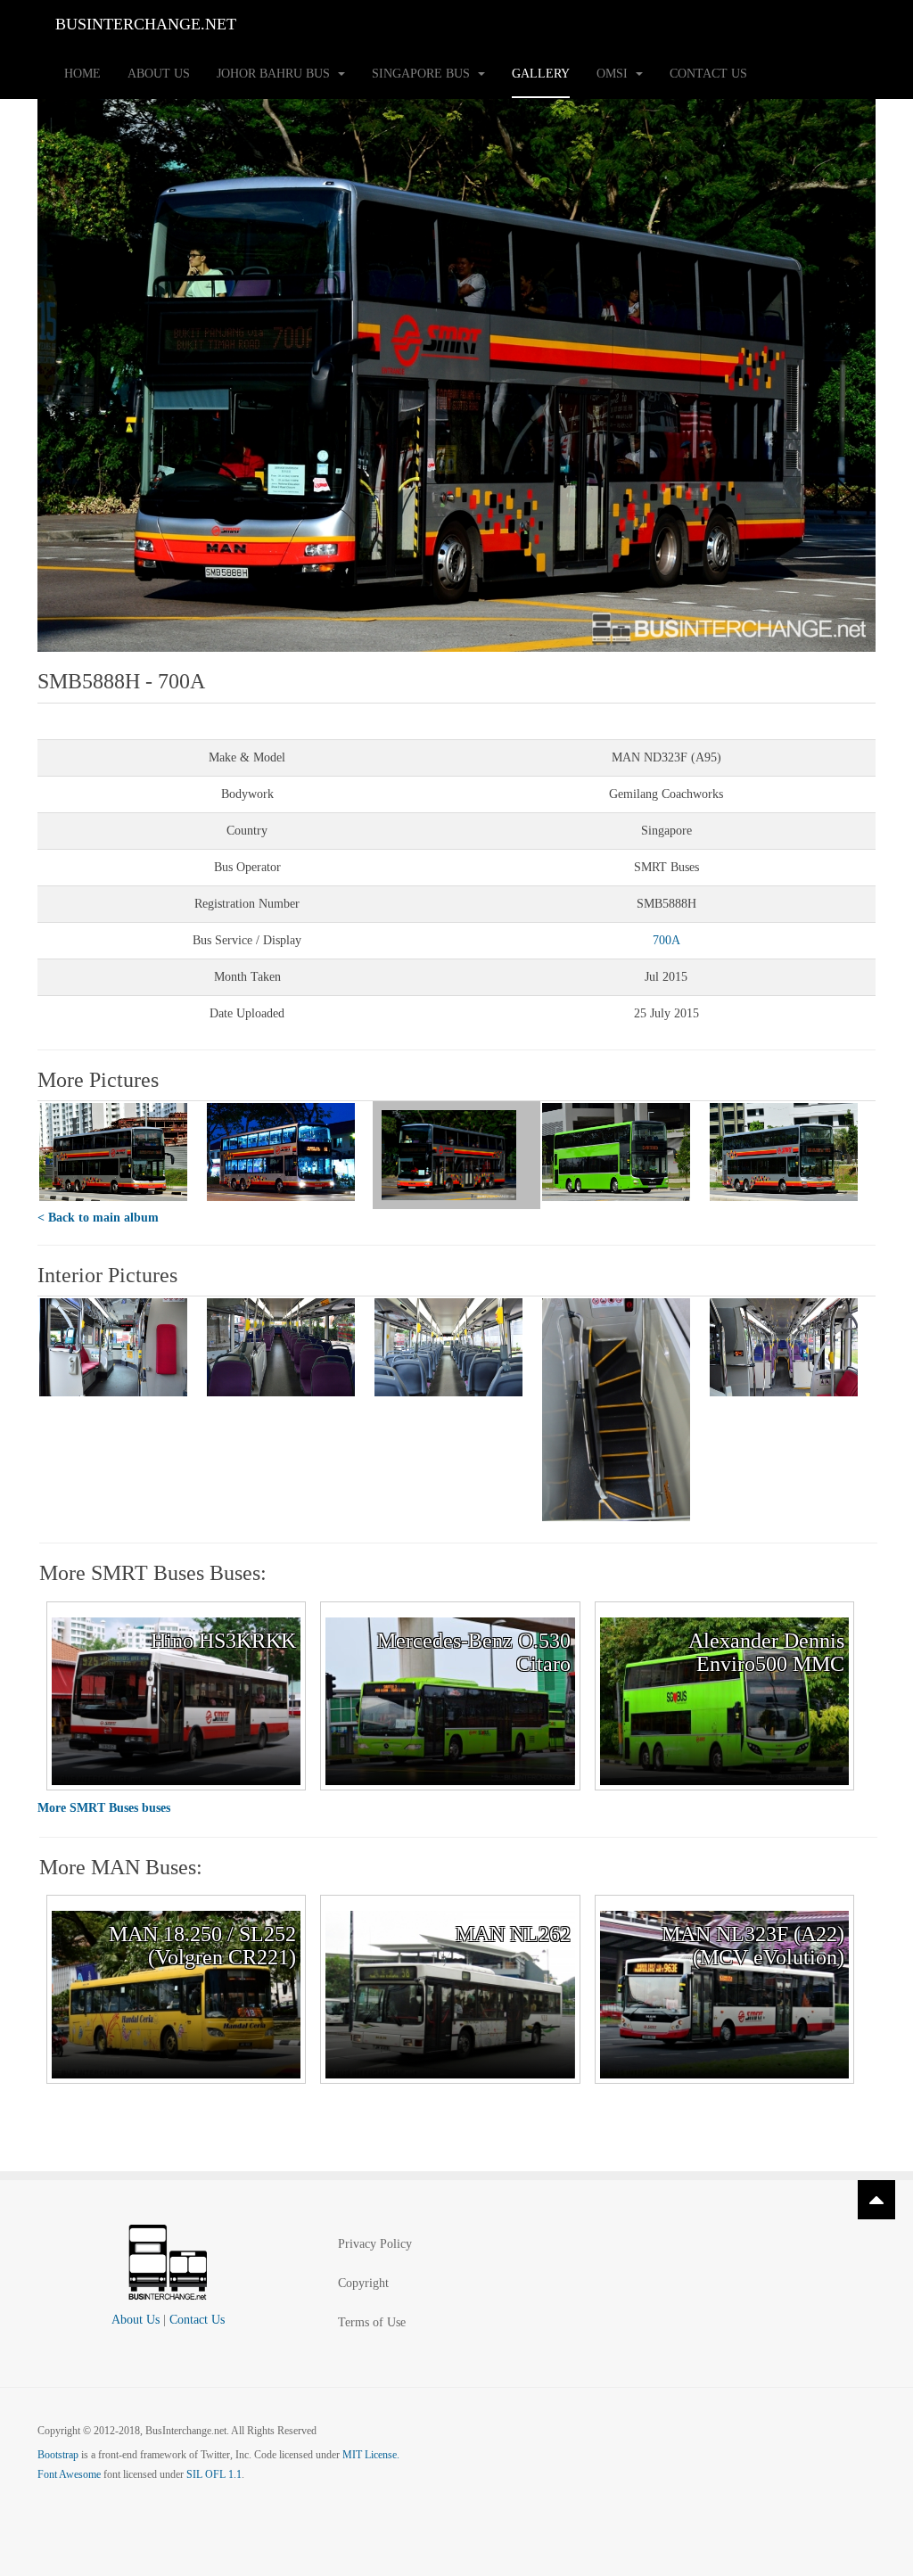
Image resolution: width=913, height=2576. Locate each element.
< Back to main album (98, 1218)
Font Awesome (69, 2474)
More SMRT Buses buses (104, 1808)
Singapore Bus (423, 74)
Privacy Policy (375, 2244)
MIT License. (371, 2455)
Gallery (541, 74)
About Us (159, 74)
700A (666, 940)
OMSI (614, 74)
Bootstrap (58, 2455)
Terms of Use (372, 2322)
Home (82, 74)
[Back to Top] (876, 2200)
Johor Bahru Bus (275, 74)
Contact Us (708, 74)
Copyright (363, 2283)
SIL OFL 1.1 (214, 2474)
